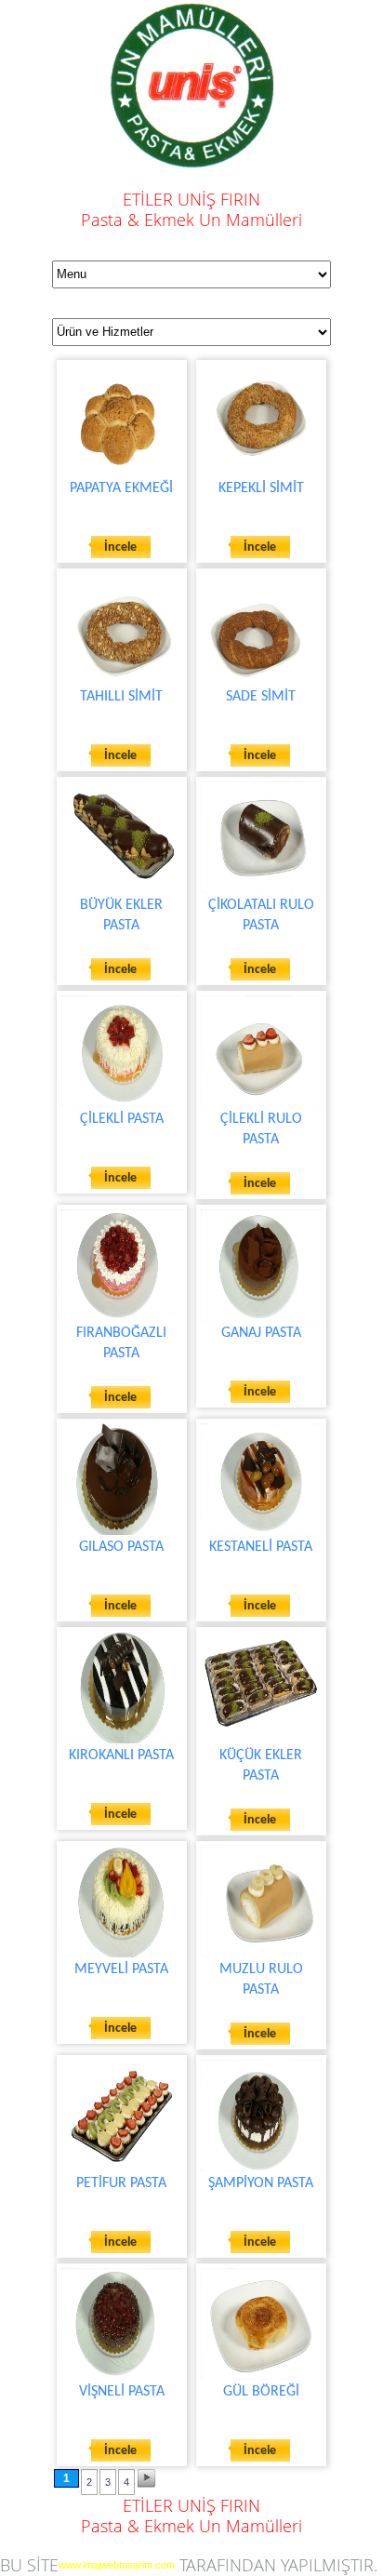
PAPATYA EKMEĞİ (121, 488)
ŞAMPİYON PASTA (261, 2183)
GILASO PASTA (121, 1547)
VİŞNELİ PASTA (122, 2392)
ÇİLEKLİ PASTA (122, 1119)
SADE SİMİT (261, 697)
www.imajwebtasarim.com (117, 2565)
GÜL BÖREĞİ (261, 2392)
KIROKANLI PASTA (121, 1755)
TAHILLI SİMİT (121, 697)
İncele (120, 547)
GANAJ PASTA (261, 1333)
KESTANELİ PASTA (261, 1547)
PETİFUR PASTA (121, 2183)
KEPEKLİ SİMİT (261, 488)
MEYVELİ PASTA (121, 1969)
